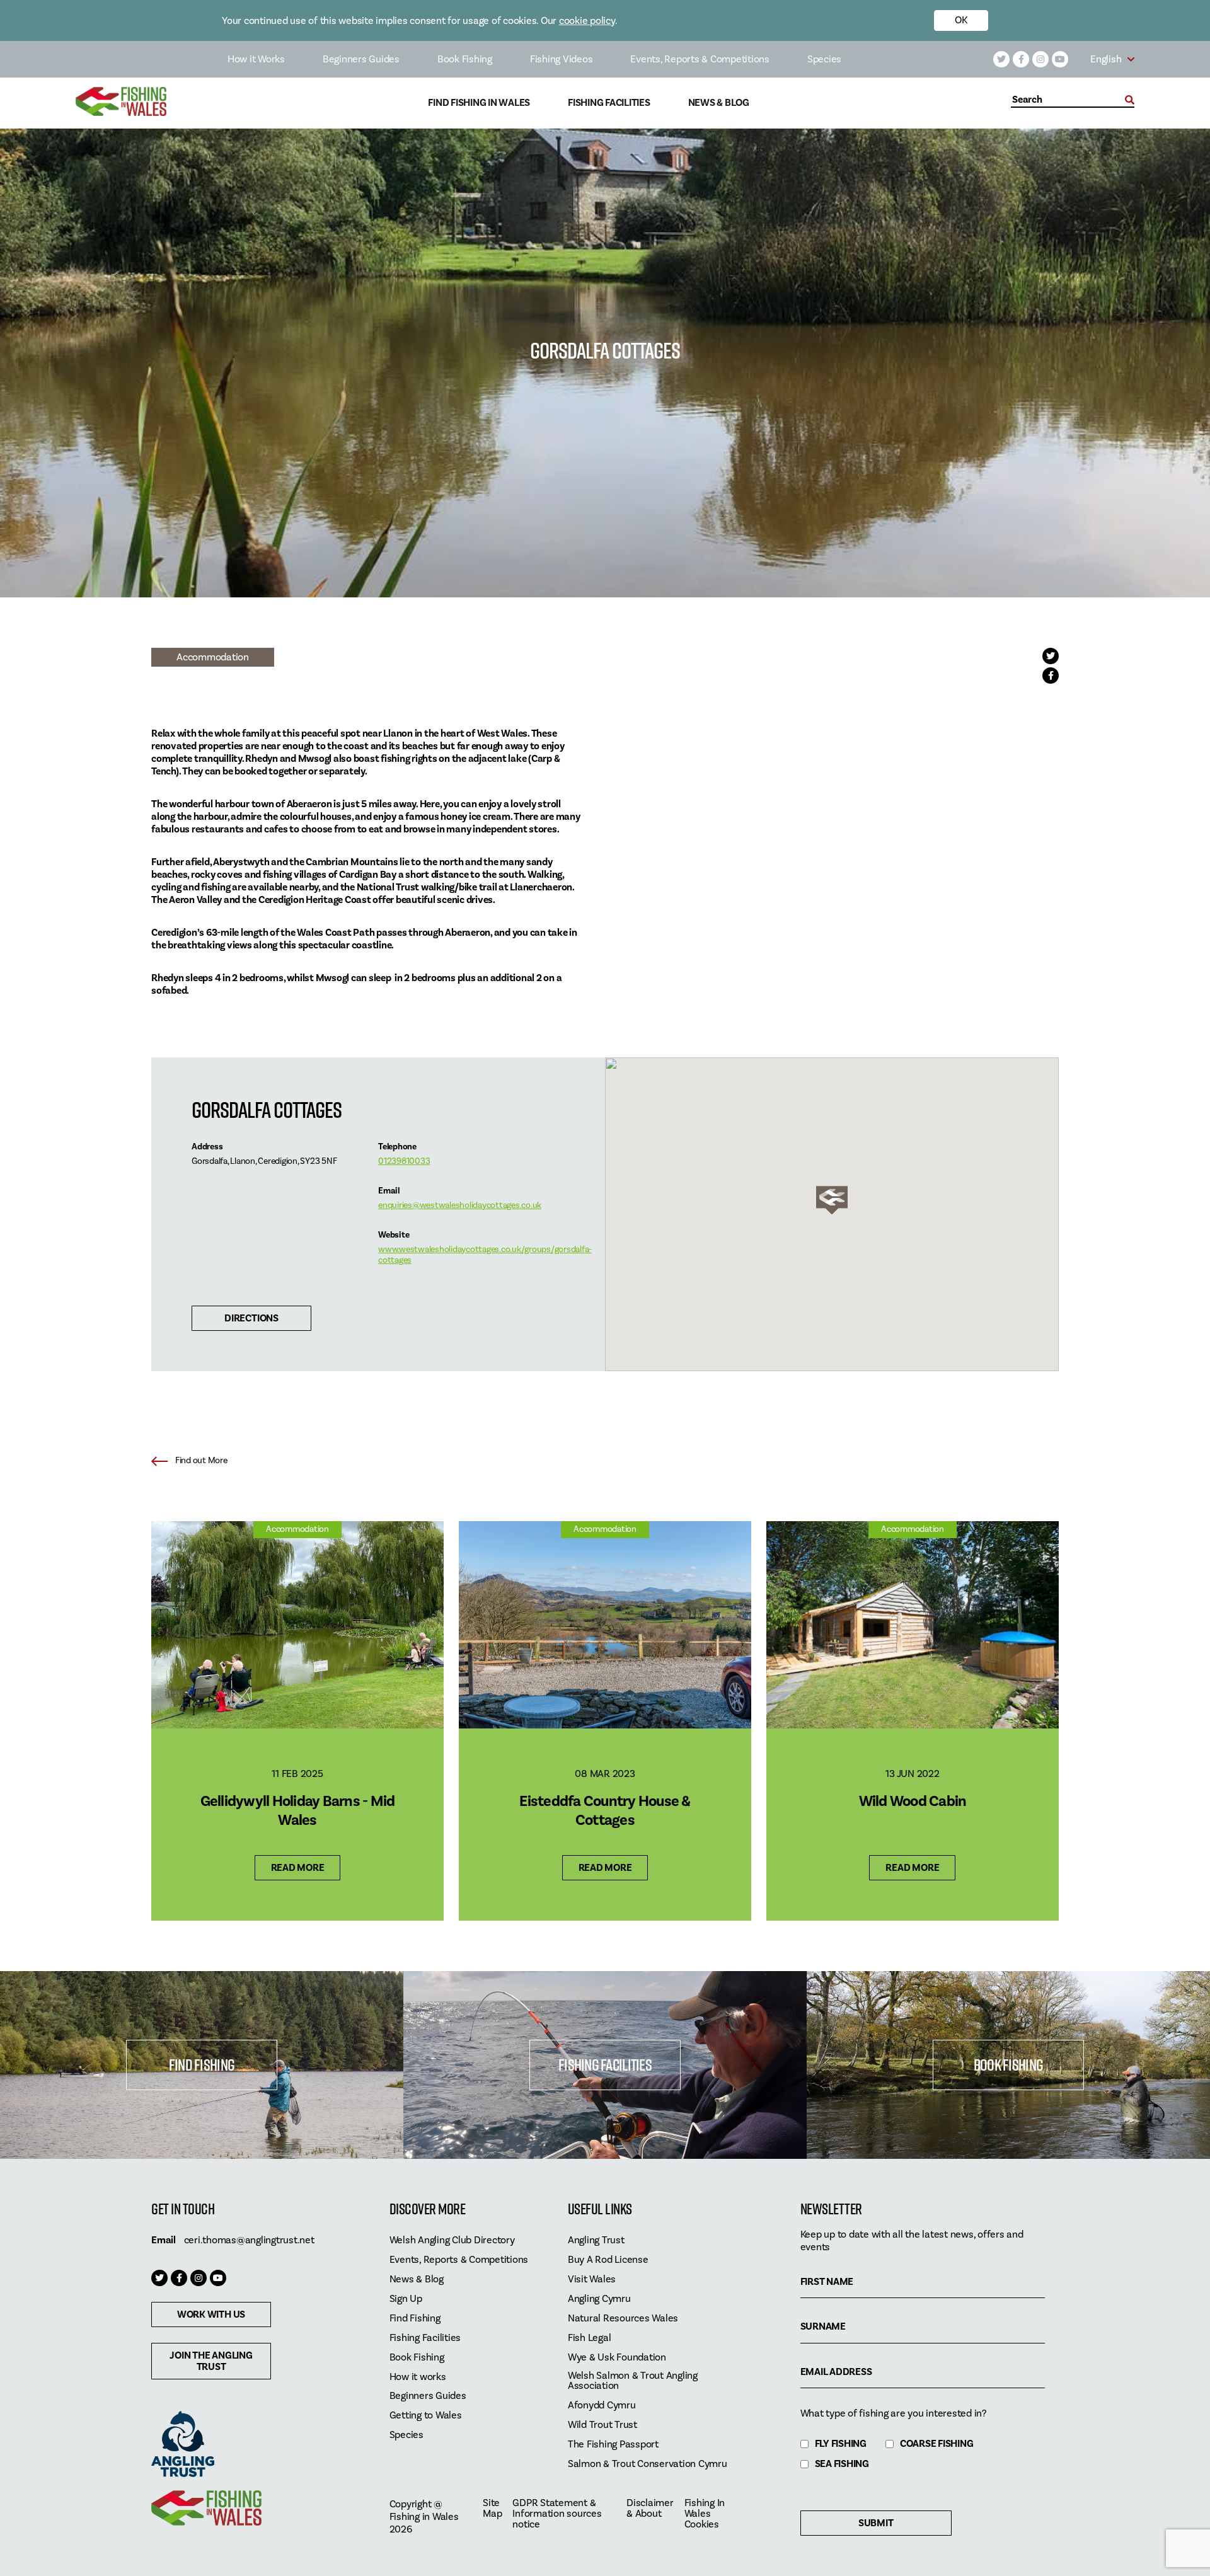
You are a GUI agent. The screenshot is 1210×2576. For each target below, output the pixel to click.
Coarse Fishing (937, 2444)
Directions (251, 1318)
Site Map (492, 2509)
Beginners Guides (361, 59)
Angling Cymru (599, 2299)
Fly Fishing (841, 2444)
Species (824, 59)
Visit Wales (592, 2280)
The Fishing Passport (613, 2445)
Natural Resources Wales (623, 2319)
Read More (298, 1868)
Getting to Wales (426, 2416)
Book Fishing (465, 59)
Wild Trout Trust (602, 2425)
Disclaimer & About (650, 2509)
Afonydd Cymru (602, 2406)
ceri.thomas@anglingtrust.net (249, 2240)
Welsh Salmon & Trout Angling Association (633, 2381)
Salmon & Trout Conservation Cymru (648, 2464)
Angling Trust (596, 2240)
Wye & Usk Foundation (617, 2358)
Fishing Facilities (609, 103)
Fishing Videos (562, 59)
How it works (418, 2377)
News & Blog (719, 103)
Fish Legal (590, 2338)
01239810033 (404, 1161)
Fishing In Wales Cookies (705, 2514)
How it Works (256, 59)
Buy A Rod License (608, 2260)
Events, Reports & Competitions (700, 59)
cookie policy (587, 21)
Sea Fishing (842, 2464)
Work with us (211, 2314)
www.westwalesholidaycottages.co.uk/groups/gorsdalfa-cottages (485, 1255)
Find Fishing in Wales (479, 103)
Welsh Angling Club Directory (452, 2240)
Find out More (201, 1461)
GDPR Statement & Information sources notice (557, 2514)
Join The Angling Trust (211, 2361)
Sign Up (406, 2299)
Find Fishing (202, 2065)
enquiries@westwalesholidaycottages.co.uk (460, 1205)
